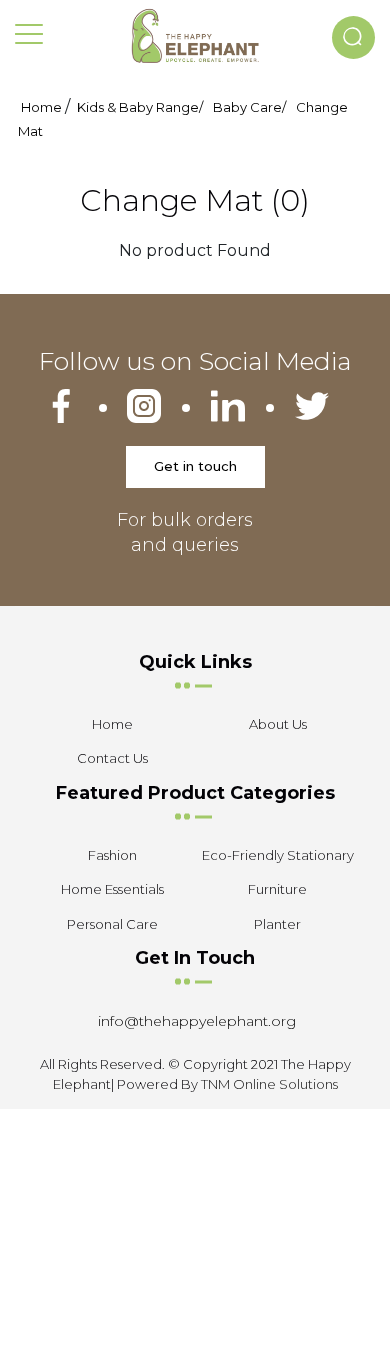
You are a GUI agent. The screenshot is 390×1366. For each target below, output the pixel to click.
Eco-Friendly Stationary (278, 855)
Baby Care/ (249, 107)
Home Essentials (112, 889)
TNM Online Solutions (269, 1084)
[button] (353, 37)
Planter (277, 924)
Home (41, 107)
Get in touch (195, 466)
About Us (278, 724)
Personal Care (112, 924)
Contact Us (112, 758)
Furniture (277, 889)
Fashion (112, 855)
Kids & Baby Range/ (140, 107)
